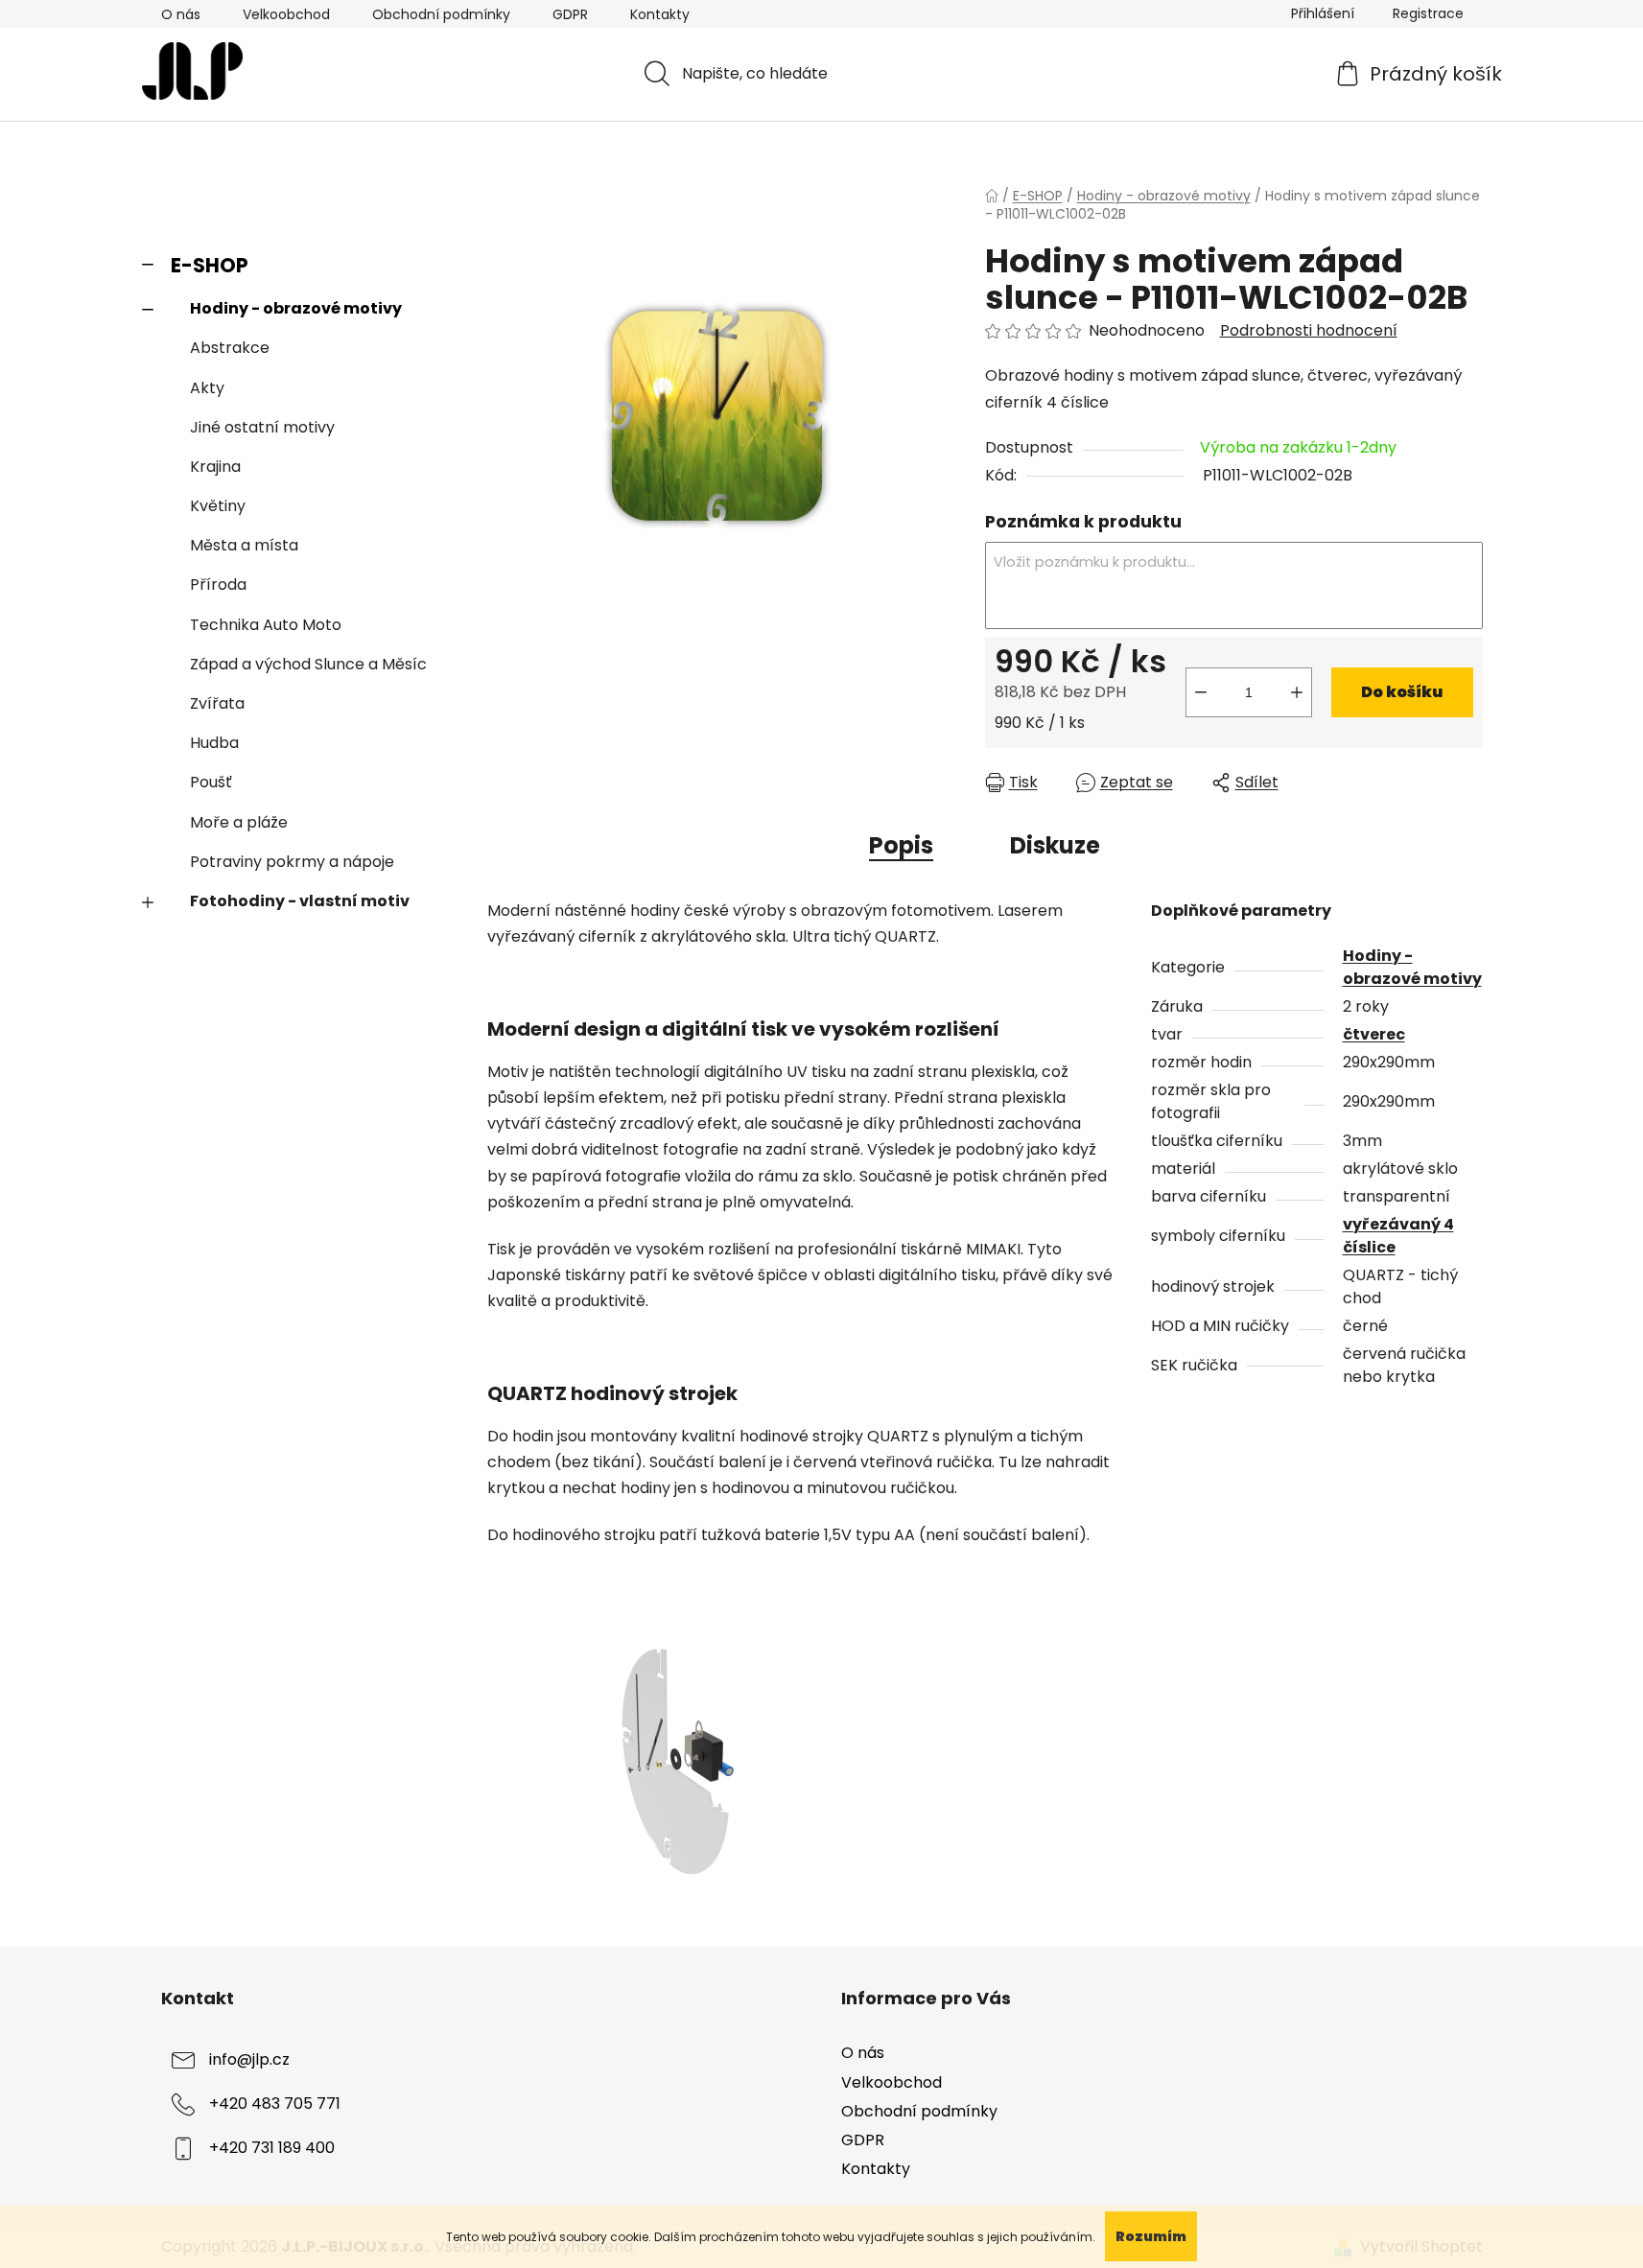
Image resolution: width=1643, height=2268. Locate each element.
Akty (207, 388)
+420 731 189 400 (272, 2149)
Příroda (218, 585)
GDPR (570, 14)
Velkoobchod (286, 14)
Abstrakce (230, 348)
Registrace (1428, 13)
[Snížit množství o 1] (1201, 692)
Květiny (218, 506)
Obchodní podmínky (441, 14)
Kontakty (660, 14)
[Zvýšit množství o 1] (1297, 692)
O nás (181, 14)
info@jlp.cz (249, 2060)
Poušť (211, 782)
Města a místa (244, 545)
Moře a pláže (239, 822)
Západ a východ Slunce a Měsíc (308, 664)
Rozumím (1151, 2236)
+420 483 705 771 (275, 2104)
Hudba (214, 743)
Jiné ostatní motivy (262, 427)
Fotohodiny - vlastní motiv (300, 901)
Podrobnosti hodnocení (1309, 331)
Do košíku (1402, 692)
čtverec (1374, 1034)
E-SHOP (210, 265)
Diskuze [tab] (1055, 845)
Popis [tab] (901, 845)
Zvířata (217, 703)
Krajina (215, 467)
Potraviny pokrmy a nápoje (292, 862)
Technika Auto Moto (266, 625)
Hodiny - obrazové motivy (296, 308)
